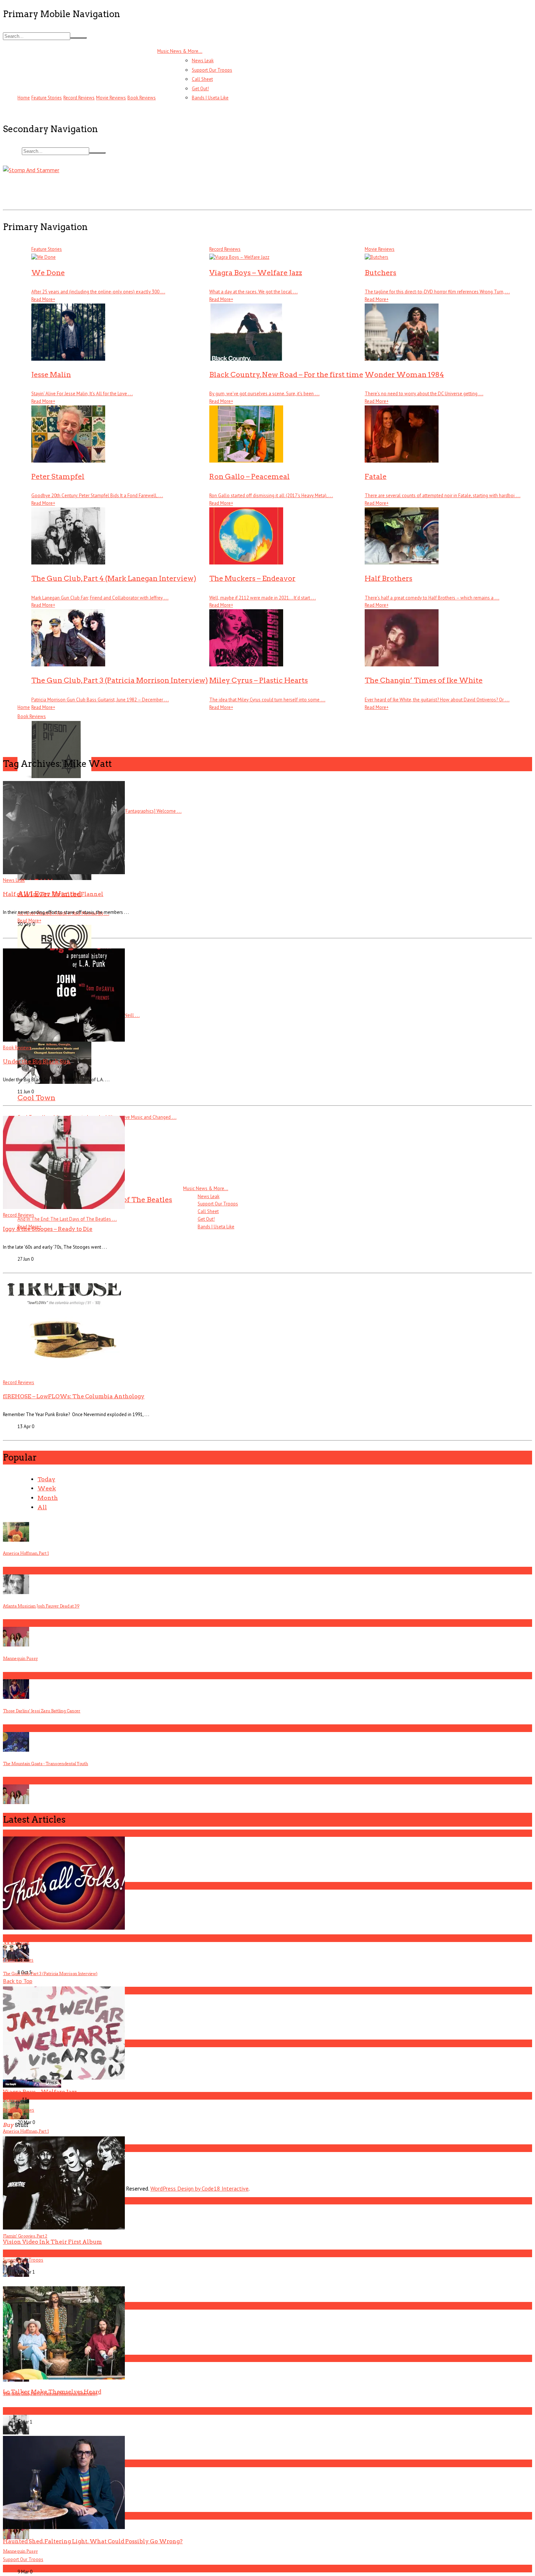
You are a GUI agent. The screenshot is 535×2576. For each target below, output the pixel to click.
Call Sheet (202, 79)
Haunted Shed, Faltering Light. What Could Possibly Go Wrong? (93, 2541)
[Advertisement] (135, 191)
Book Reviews (142, 98)
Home (24, 98)
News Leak (203, 61)
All (42, 1507)
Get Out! (200, 89)
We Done (16, 1942)
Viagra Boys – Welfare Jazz (40, 2092)
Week (47, 1488)
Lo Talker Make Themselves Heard (52, 2392)
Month (48, 1498)
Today (46, 1479)
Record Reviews (79, 98)
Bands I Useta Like (210, 98)
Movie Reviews (111, 98)
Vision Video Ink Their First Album (52, 2242)
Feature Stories (47, 98)
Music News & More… (180, 51)
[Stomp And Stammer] (31, 170)
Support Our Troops (212, 70)
